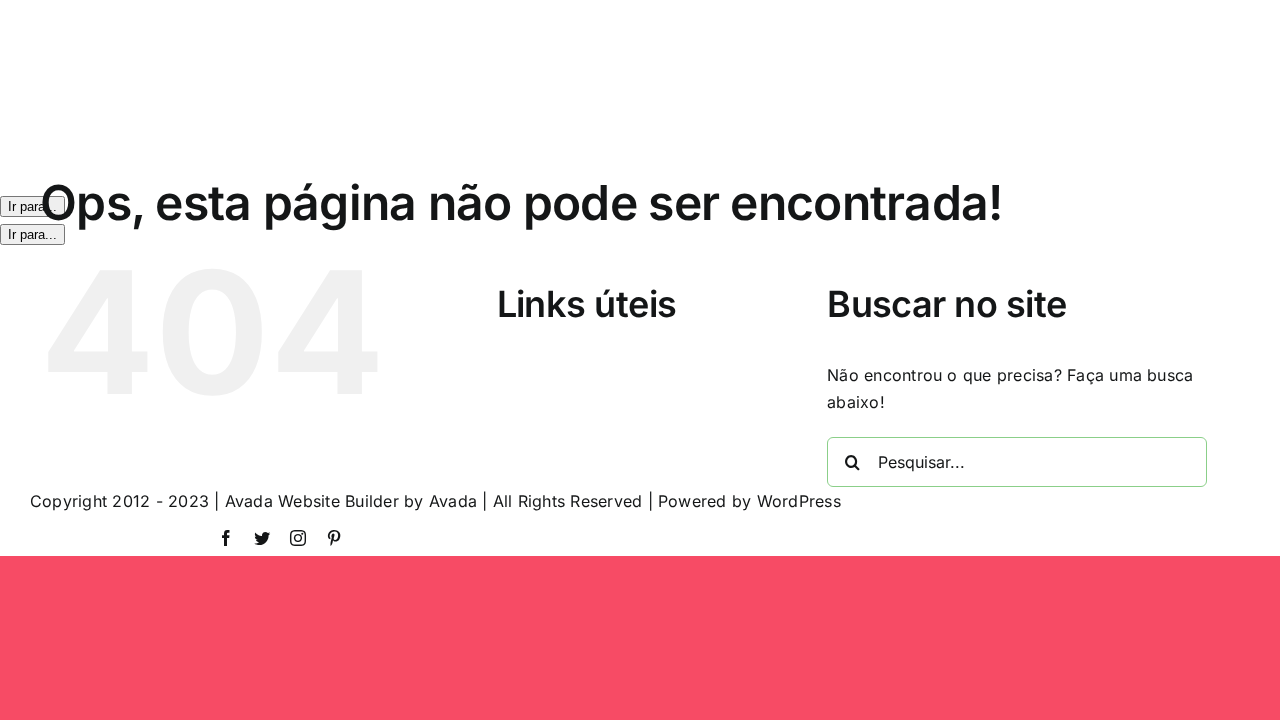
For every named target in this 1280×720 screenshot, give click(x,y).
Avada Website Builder (312, 501)
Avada (453, 501)
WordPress (799, 501)
